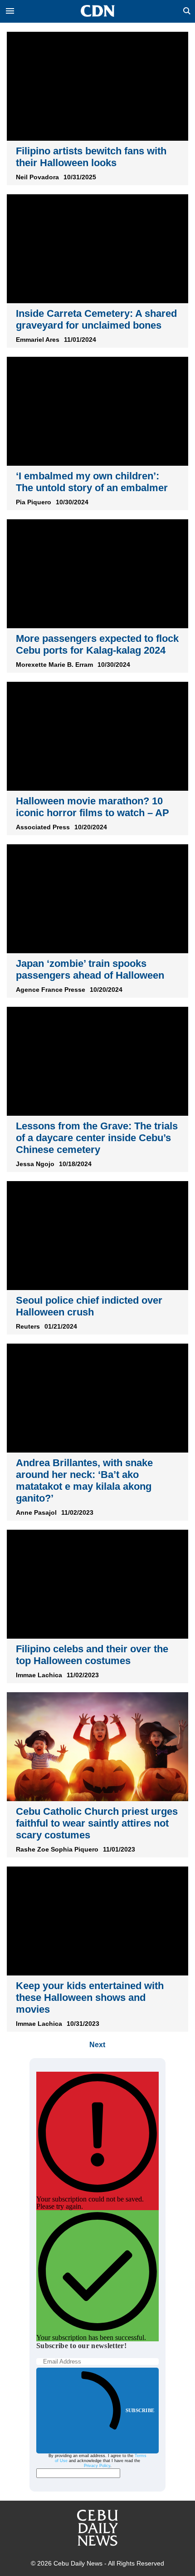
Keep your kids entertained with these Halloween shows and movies (90, 1997)
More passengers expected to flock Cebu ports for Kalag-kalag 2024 (97, 644)
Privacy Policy (97, 2466)
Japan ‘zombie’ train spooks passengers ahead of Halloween (90, 969)
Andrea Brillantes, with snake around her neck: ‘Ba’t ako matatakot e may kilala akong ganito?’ (84, 1480)
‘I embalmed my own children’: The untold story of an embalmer (92, 482)
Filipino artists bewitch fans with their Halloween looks (91, 157)
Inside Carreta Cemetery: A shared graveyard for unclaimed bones (96, 319)
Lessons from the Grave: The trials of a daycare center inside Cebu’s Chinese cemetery (97, 1138)
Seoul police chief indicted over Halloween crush (89, 1306)
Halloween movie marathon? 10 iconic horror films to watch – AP (93, 807)
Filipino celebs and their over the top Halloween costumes (92, 1655)
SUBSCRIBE (140, 2410)
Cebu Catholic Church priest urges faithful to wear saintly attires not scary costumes (97, 1823)
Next (97, 2045)
